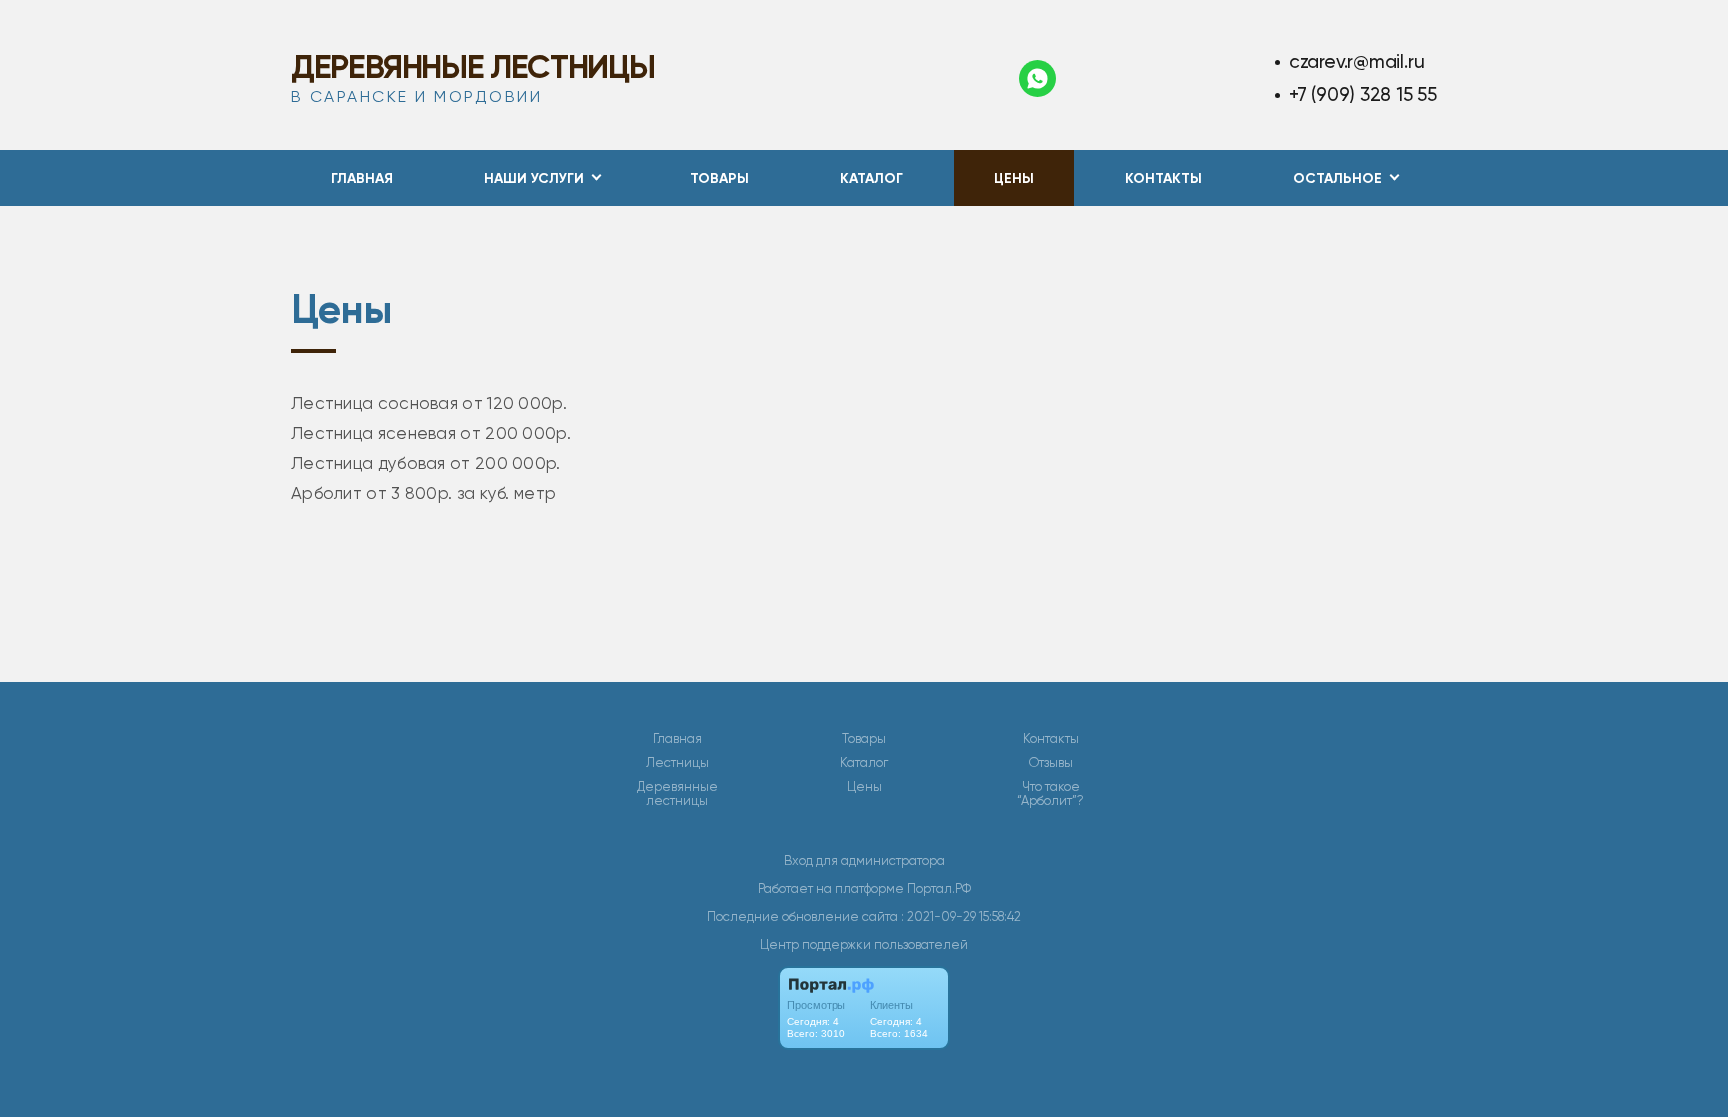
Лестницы (677, 763)
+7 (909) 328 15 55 (1363, 94)
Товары (719, 178)
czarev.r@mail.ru (1357, 61)
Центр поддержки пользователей (864, 944)
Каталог (871, 178)
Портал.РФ (939, 888)
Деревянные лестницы (472, 67)
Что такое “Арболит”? (1050, 794)
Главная (362, 178)
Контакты (1163, 178)
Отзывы (1051, 763)
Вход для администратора (864, 860)
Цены (1014, 178)
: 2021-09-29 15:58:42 (961, 916)
